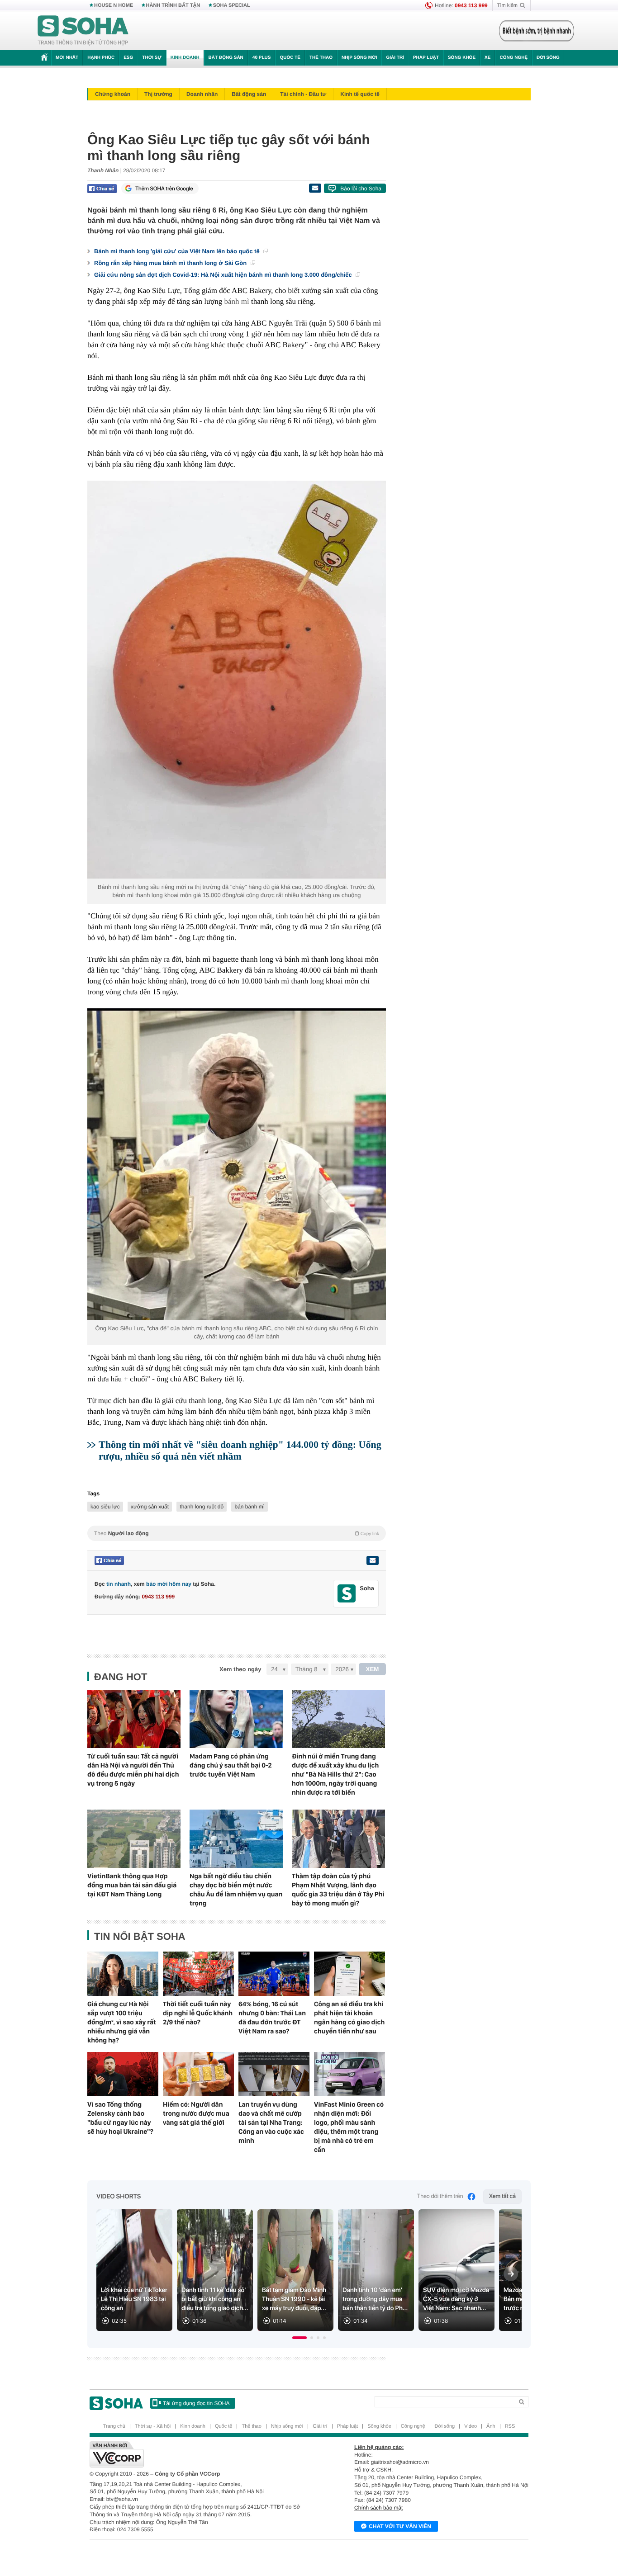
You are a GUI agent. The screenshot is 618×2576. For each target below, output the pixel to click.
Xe (487, 58)
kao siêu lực (105, 1507)
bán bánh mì (250, 1507)
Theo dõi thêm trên (440, 2196)
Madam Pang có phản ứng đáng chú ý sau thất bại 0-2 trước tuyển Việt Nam (231, 1765)
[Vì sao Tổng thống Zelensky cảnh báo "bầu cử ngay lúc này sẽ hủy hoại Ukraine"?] (123, 2074)
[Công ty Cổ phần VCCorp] (199, 2454)
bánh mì (236, 301)
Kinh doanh (185, 58)
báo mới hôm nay (169, 1584)
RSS (510, 2426)
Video (471, 2426)
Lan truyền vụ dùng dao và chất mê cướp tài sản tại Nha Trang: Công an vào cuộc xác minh (271, 2122)
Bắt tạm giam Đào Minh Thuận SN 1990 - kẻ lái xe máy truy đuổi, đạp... (294, 2299)
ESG (128, 58)
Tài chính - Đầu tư (303, 94)
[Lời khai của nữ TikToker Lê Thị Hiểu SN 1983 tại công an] (134, 2270)
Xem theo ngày (240, 1669)
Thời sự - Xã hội (153, 2426)
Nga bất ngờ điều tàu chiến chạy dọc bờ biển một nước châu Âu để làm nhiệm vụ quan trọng (236, 1890)
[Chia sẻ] (102, 189)
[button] (299, 2338)
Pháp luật (426, 58)
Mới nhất (67, 58)
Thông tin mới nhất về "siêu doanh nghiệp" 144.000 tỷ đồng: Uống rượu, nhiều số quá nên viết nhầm (240, 1450)
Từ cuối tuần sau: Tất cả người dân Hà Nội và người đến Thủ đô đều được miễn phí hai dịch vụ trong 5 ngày (133, 1770)
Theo (237, 1533)
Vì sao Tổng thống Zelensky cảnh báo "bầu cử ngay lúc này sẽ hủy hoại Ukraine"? (120, 2118)
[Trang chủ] (83, 31)
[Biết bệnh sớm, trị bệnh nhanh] (537, 31)
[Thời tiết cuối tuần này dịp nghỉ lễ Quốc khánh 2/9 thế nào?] (198, 1974)
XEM (373, 1669)
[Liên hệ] (372, 1560)
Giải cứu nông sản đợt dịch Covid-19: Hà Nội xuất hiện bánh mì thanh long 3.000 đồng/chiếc (224, 275)
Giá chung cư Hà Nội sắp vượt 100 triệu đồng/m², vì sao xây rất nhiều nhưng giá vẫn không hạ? (122, 2022)
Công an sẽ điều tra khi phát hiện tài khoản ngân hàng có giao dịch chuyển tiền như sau (349, 2018)
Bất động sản (226, 58)
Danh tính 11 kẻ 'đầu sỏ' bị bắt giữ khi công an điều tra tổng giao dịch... (215, 2299)
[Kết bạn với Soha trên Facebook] (347, 1594)
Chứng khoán (113, 94)
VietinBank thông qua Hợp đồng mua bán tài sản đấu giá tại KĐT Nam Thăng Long (132, 1885)
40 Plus (262, 58)
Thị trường (158, 94)
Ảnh (491, 2426)
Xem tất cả (502, 2196)
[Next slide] (511, 2274)
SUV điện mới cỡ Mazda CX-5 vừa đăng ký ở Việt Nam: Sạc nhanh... (456, 2299)
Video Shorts (119, 2197)
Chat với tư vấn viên (400, 2526)
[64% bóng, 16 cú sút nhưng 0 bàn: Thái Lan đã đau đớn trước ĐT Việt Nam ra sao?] (274, 1974)
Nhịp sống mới (359, 58)
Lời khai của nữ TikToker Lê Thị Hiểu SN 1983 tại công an (134, 2299)
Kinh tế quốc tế (360, 94)
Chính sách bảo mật (378, 2508)
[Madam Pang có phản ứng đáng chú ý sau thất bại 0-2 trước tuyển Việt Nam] (236, 1719)
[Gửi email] (315, 188)
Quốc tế (290, 58)
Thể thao (321, 58)
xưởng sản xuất (150, 1507)
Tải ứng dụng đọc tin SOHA (196, 2403)
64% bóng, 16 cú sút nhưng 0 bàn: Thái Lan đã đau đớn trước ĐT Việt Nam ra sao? (272, 2018)
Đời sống (548, 58)
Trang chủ (114, 2426)
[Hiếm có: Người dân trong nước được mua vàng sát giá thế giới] (198, 2074)
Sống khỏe (462, 58)
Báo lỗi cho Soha (361, 189)
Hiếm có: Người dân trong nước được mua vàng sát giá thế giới (196, 2113)
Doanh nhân (202, 94)
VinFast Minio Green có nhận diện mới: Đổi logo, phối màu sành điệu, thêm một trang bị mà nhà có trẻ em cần (349, 2127)
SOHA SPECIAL (232, 5)
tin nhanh (119, 1584)
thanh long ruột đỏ (202, 1507)
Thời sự (152, 58)
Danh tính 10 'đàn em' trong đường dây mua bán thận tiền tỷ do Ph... (375, 2299)
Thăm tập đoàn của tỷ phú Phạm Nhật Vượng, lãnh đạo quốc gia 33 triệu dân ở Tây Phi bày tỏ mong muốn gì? (338, 1890)
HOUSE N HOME (114, 5)
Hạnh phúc (101, 58)
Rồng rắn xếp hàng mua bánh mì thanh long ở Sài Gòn (171, 263)
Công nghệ (513, 58)
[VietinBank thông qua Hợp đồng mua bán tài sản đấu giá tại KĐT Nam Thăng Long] (134, 1839)
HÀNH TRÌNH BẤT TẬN (173, 5)
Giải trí (395, 58)
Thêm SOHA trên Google (164, 189)
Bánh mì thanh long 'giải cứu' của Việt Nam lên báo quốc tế (178, 251)
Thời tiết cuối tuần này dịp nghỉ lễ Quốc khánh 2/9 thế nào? (198, 2013)
